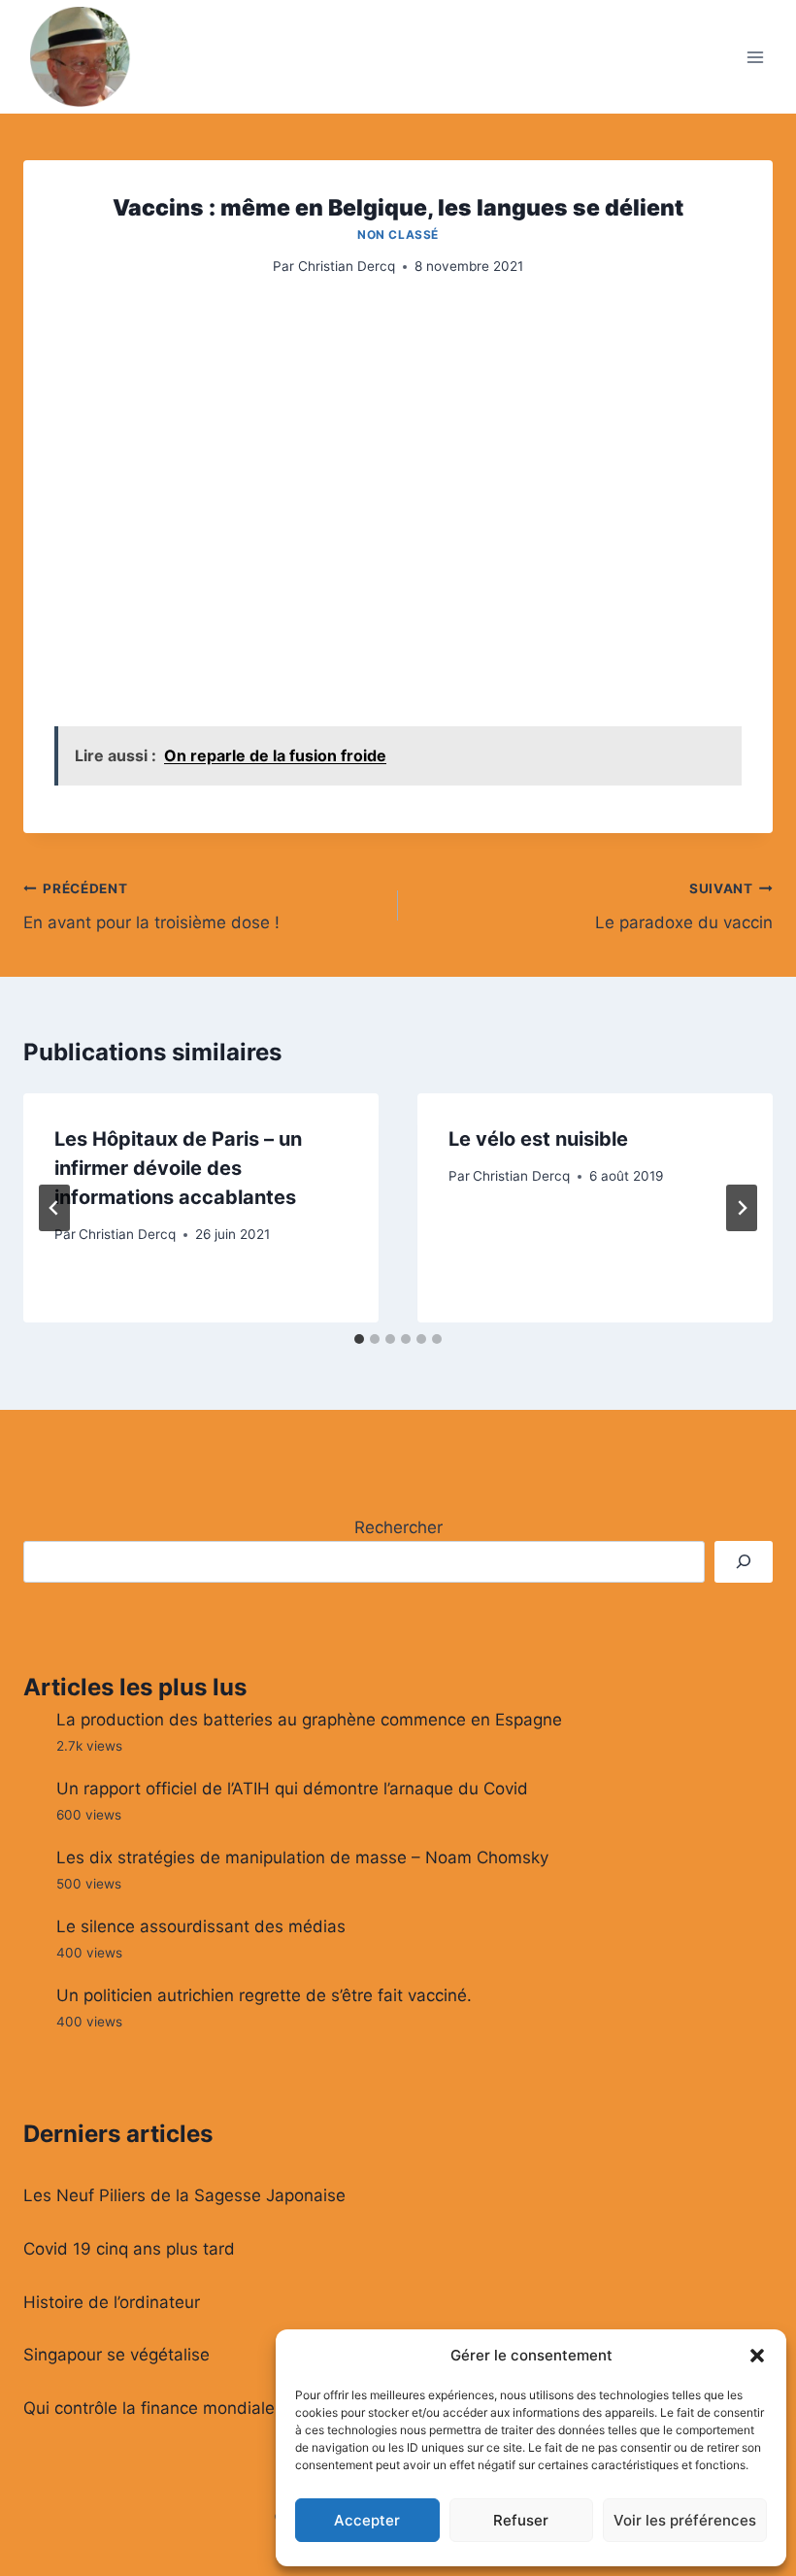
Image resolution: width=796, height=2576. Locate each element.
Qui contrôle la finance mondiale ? (156, 2408)
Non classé (398, 234)
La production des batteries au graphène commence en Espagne (309, 1720)
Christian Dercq (347, 266)
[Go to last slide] (54, 1208)
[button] (757, 2356)
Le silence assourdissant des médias (201, 1926)
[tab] (359, 1339)
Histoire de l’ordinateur (112, 2302)
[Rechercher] (744, 1562)
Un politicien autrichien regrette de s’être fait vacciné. (264, 1995)
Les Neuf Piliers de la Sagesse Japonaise (184, 2195)
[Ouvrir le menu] (755, 57)
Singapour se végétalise (116, 2355)
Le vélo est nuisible (538, 1139)
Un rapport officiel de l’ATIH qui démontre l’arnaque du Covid (292, 1789)
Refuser (521, 2520)
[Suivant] (742, 1208)
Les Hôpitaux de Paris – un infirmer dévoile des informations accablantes (178, 1168)
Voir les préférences (685, 2520)
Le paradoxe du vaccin (684, 906)
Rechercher (398, 1527)
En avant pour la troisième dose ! (151, 906)
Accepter (367, 2520)
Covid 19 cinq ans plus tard (129, 2249)
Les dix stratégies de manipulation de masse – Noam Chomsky (302, 1857)
